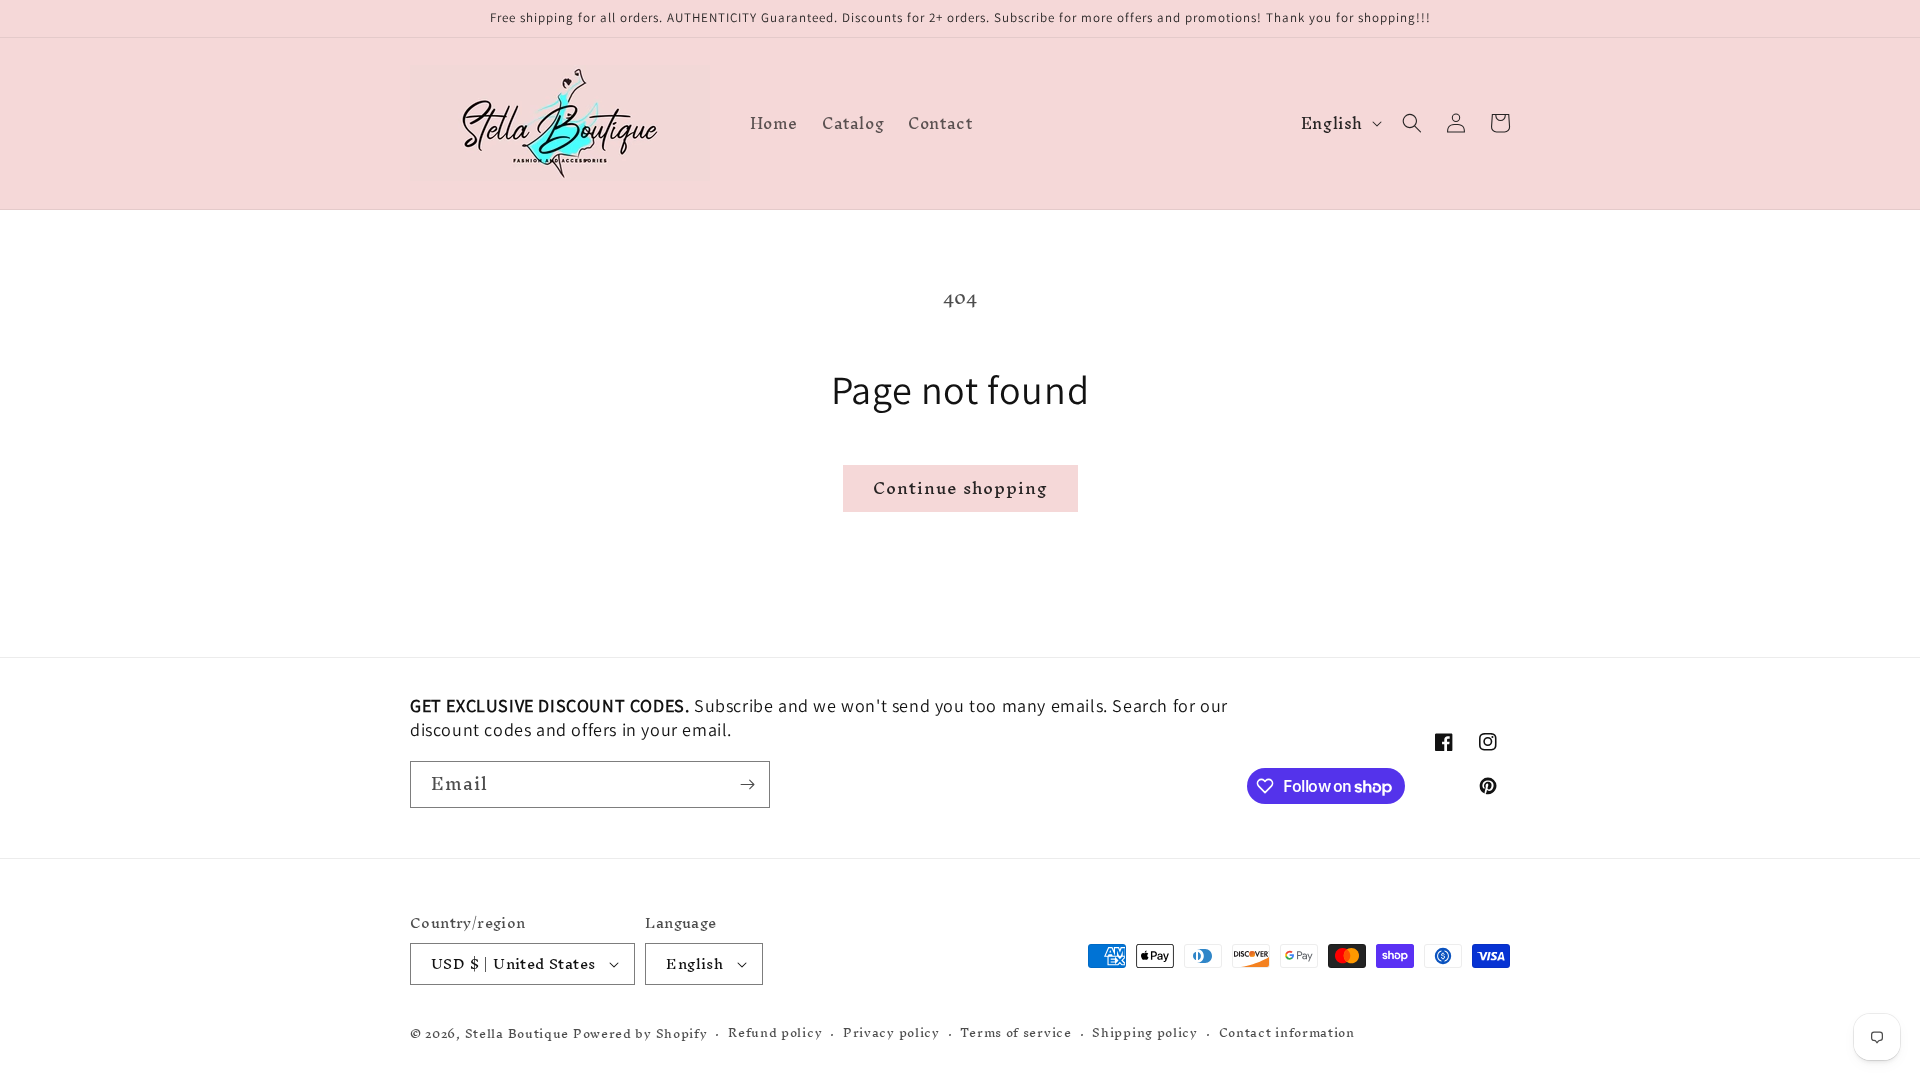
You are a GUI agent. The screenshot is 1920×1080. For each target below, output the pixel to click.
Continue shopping (960, 487)
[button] (1412, 123)
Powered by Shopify (640, 1033)
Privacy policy (891, 1033)
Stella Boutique (519, 1033)
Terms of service (1015, 1033)
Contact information (1287, 1033)
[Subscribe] (747, 784)
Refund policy (775, 1033)
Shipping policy (1145, 1033)
